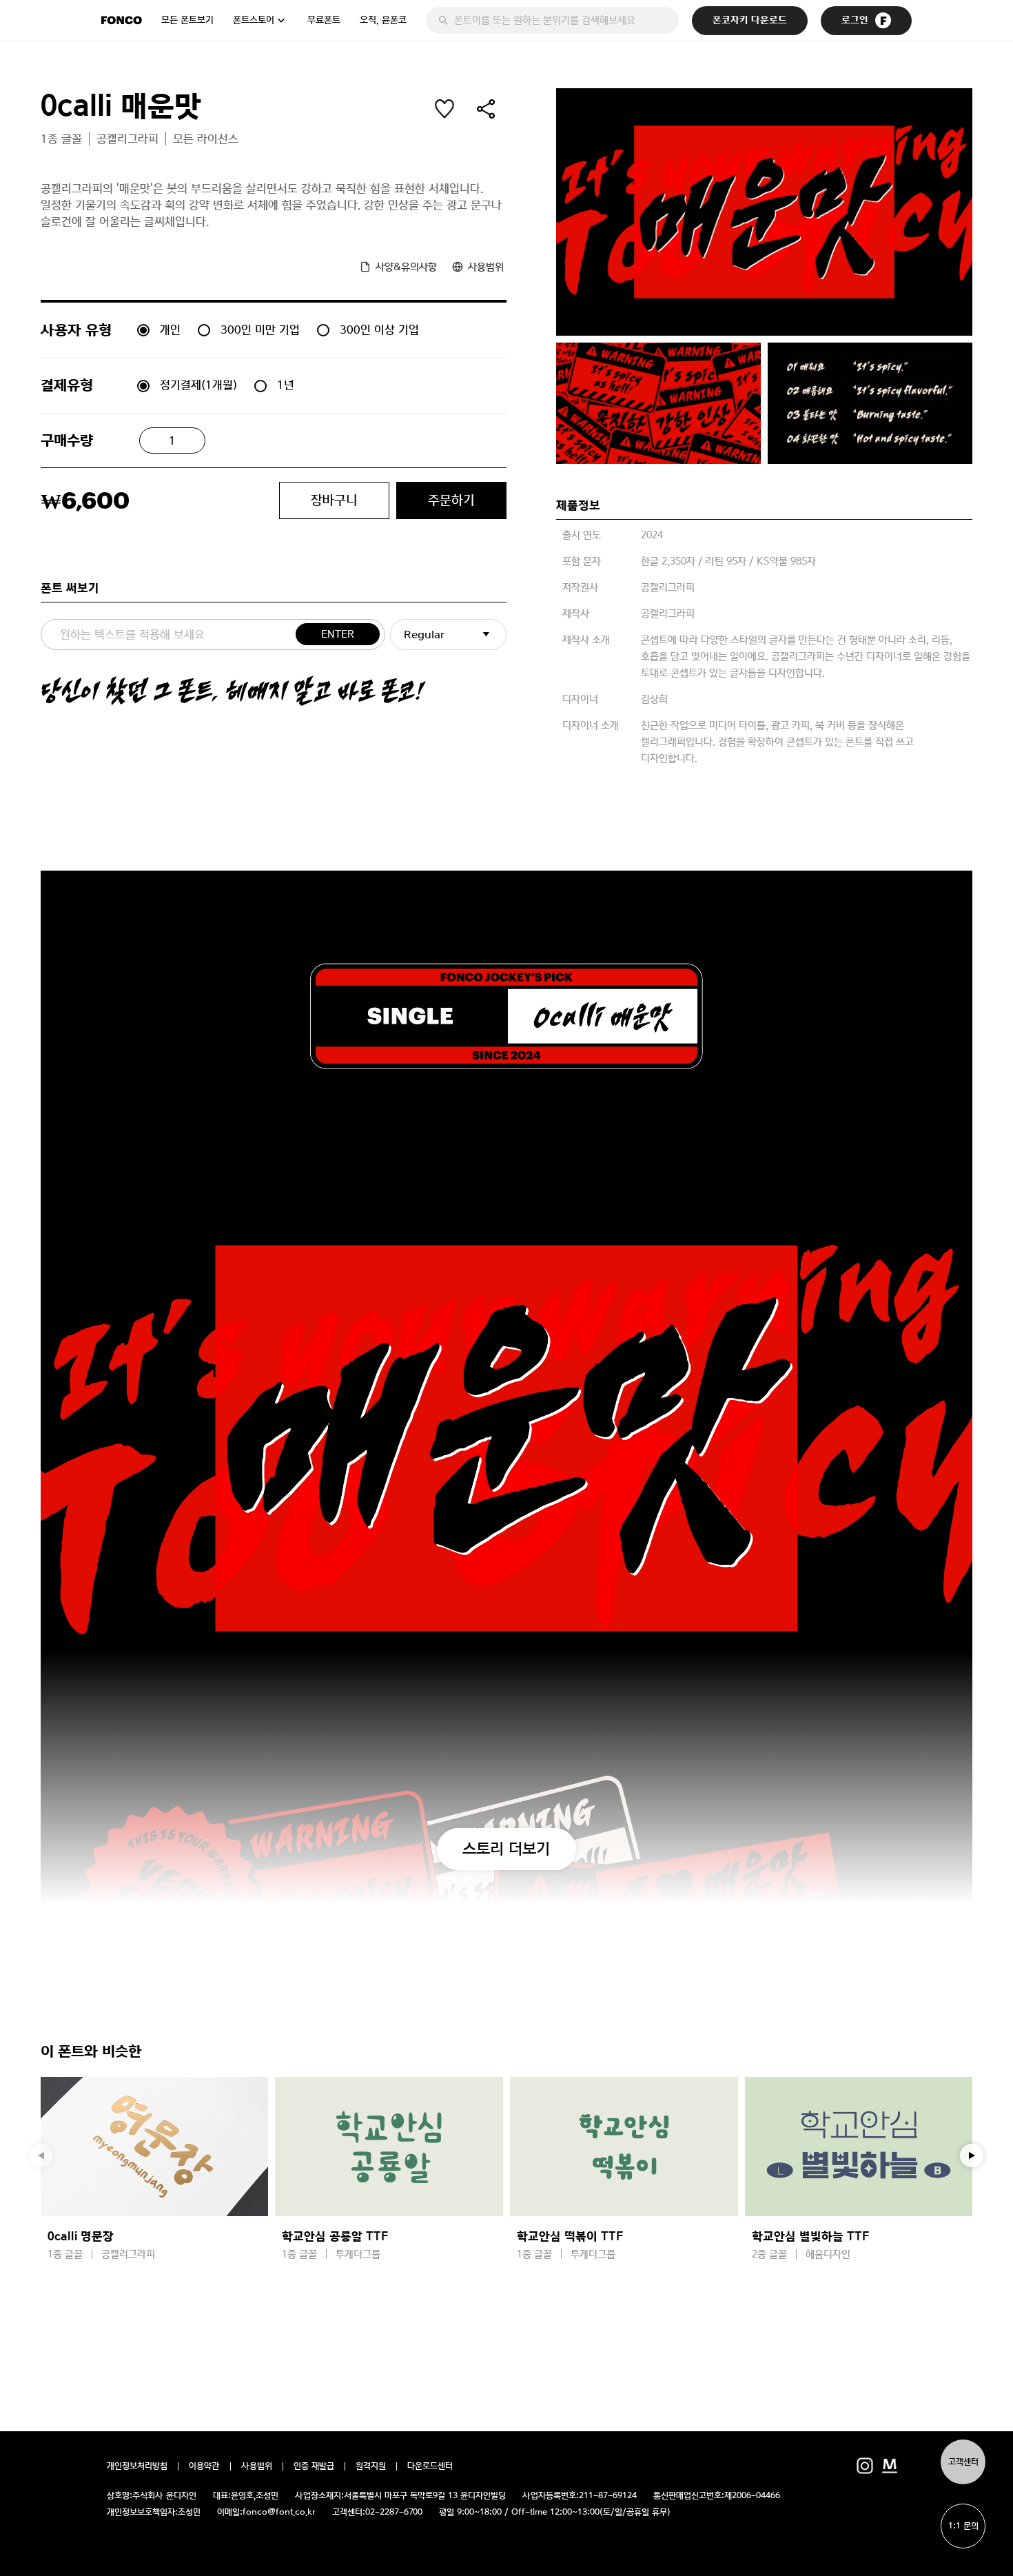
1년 (286, 385)
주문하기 (451, 500)
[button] (972, 2156)
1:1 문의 (963, 2526)
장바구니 (334, 500)
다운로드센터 (430, 2466)
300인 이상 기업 (379, 329)
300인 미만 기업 (260, 329)
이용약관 (204, 2466)
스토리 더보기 (506, 1848)
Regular (424, 635)
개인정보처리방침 (137, 2466)
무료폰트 (324, 20)
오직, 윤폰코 (383, 20)
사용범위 (257, 2466)
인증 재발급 (314, 2466)
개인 (170, 329)
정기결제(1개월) (198, 385)
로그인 (855, 20)
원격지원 (371, 2466)
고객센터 (963, 2462)
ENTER (338, 634)
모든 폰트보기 (187, 20)
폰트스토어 (254, 20)
